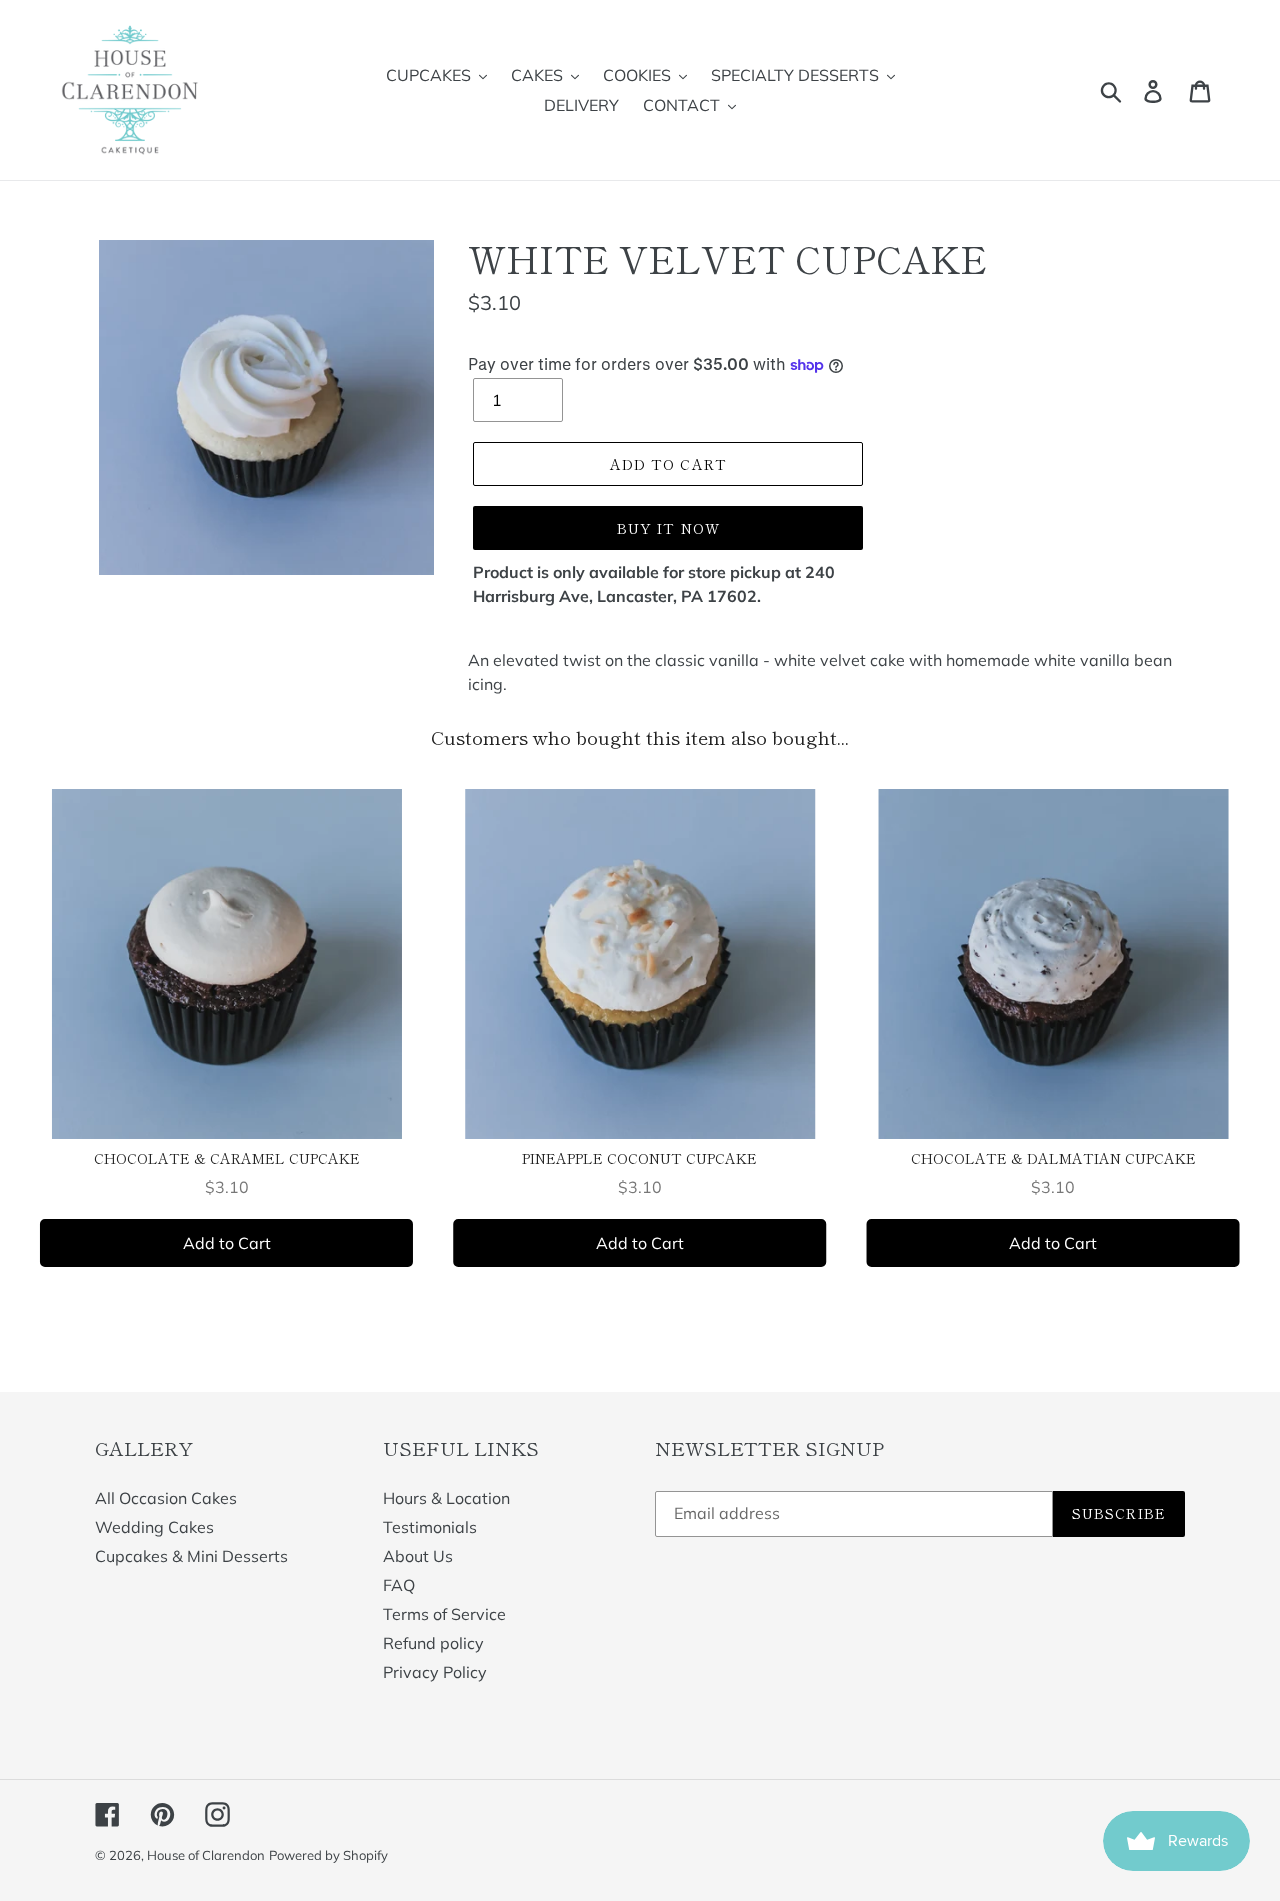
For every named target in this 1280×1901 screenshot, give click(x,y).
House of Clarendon (206, 1855)
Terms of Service (444, 1614)
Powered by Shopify (328, 1855)
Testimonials (430, 1527)
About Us (418, 1556)
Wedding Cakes (154, 1527)
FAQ (399, 1585)
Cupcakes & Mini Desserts (191, 1556)
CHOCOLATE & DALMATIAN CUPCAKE (1053, 1158)
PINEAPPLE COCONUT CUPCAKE (639, 1158)
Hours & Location (446, 1498)
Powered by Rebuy (640, 1323)
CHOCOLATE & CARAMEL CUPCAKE (227, 1158)
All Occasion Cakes (166, 1498)
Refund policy (433, 1643)
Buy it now (668, 528)
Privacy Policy (435, 1672)
